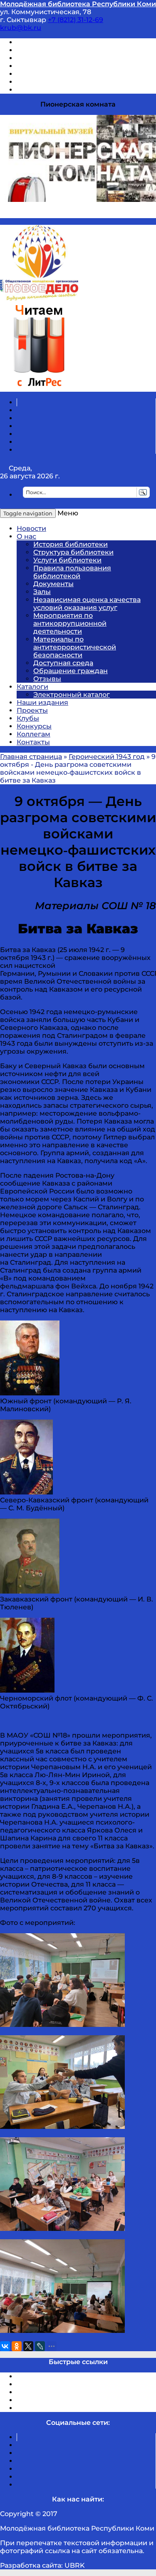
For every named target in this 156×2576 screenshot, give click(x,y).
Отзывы (31, 90)
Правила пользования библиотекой (72, 572)
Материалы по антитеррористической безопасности (75, 647)
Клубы (28, 718)
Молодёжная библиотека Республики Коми (78, 4)
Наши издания (42, 702)
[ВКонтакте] (5, 2346)
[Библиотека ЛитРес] (39, 388)
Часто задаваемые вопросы (65, 74)
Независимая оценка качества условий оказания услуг (87, 604)
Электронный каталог (72, 695)
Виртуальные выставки (58, 58)
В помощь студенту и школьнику (74, 50)
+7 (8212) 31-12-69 (76, 20)
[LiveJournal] (40, 2346)
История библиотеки (71, 544)
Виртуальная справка (54, 42)
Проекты (32, 710)
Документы (53, 584)
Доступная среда (63, 663)
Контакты (33, 742)
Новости (31, 528)
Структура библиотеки (73, 552)
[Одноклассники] (17, 2346)
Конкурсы (34, 726)
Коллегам (33, 734)
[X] (28, 2346)
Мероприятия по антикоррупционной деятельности (70, 623)
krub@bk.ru (21, 28)
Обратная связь (45, 82)
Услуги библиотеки (67, 560)
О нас (26, 536)
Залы (42, 592)
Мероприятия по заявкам (62, 66)
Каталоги (32, 687)
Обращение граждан (71, 671)
